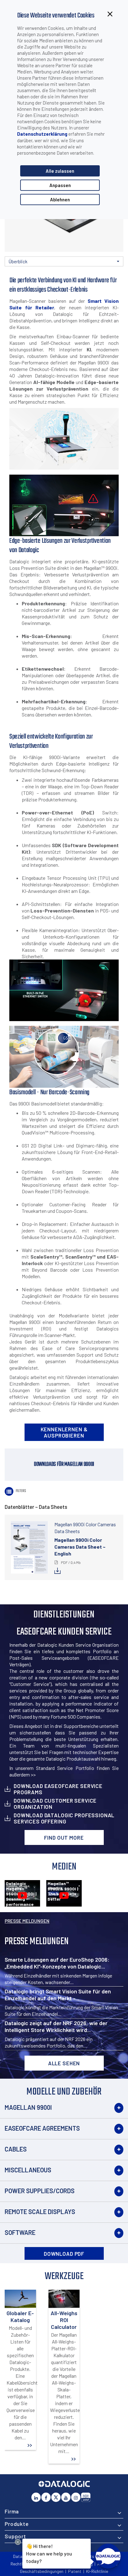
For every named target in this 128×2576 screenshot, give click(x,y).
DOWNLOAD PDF (64, 2254)
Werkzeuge (113, 272)
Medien (73, 272)
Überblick (14, 272)
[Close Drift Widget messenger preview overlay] (18, 2542)
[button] (64, 261)
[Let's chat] (108, 2556)
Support (15, 2536)
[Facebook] (46, 2497)
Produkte (17, 2524)
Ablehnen (60, 199)
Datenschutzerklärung (42, 134)
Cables (16, 2149)
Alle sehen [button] (64, 2063)
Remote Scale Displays (40, 2212)
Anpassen (60, 185)
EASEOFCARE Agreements (42, 2128)
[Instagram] (76, 2497)
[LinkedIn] (36, 2497)
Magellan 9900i (28, 2107)
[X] (56, 2497)
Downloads (34, 272)
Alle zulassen (60, 171)
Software (20, 2232)
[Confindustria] (86, 2497)
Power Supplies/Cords (40, 2191)
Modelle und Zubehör (93, 266)
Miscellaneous (28, 2170)
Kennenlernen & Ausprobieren (64, 1432)
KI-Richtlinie (97, 2571)
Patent (75, 2571)
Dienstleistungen (54, 272)
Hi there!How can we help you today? (49, 2553)
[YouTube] (66, 2497)
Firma (12, 2511)
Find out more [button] (64, 1837)
